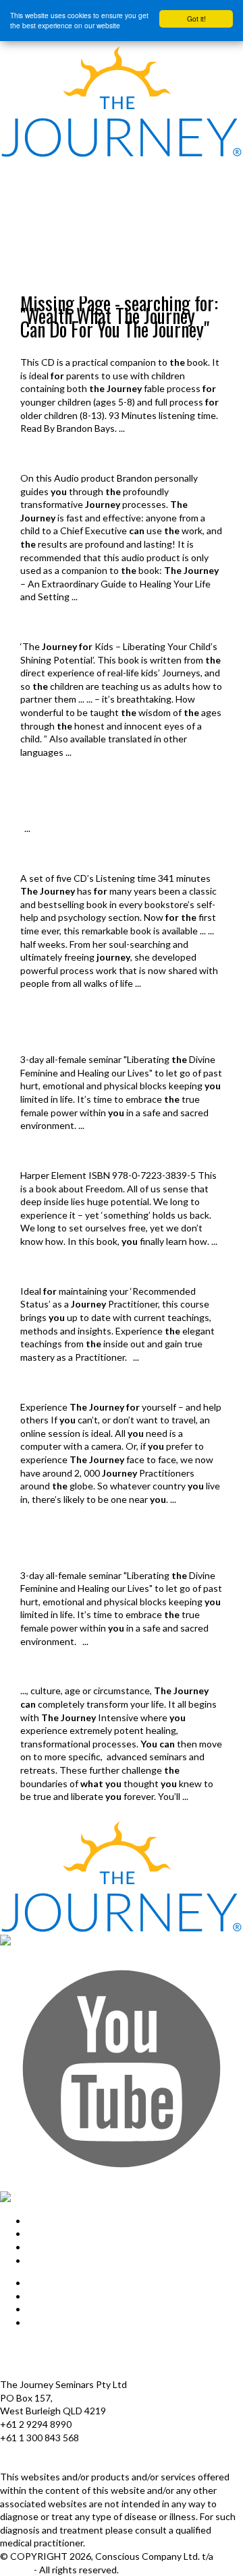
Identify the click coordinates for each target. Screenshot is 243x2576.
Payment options (36, 2358)
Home (10, 165)
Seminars (45, 1671)
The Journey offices (42, 2345)
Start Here (19, 178)
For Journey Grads (36, 276)
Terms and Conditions (47, 2372)
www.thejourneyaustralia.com (63, 2464)
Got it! (196, 19)
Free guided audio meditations (56, 234)
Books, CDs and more (39, 248)
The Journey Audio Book (81, 858)
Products (19, 206)
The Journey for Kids (74, 626)
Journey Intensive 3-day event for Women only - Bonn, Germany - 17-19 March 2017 (115, 1027)
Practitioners (55, 1387)
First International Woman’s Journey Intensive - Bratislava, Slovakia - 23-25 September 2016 (115, 1542)
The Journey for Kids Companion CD (113, 343)
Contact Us (51, 2322)
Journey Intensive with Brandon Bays (70, 192)
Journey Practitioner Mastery (96, 1271)
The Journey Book (65, 1155)
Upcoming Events (37, 289)
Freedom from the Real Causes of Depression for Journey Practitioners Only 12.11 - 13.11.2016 (116, 795)
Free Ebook (20, 220)
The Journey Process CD (83, 458)
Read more (43, 445)
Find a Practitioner (36, 262)
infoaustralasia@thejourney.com (67, 2450)
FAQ (36, 2309)
